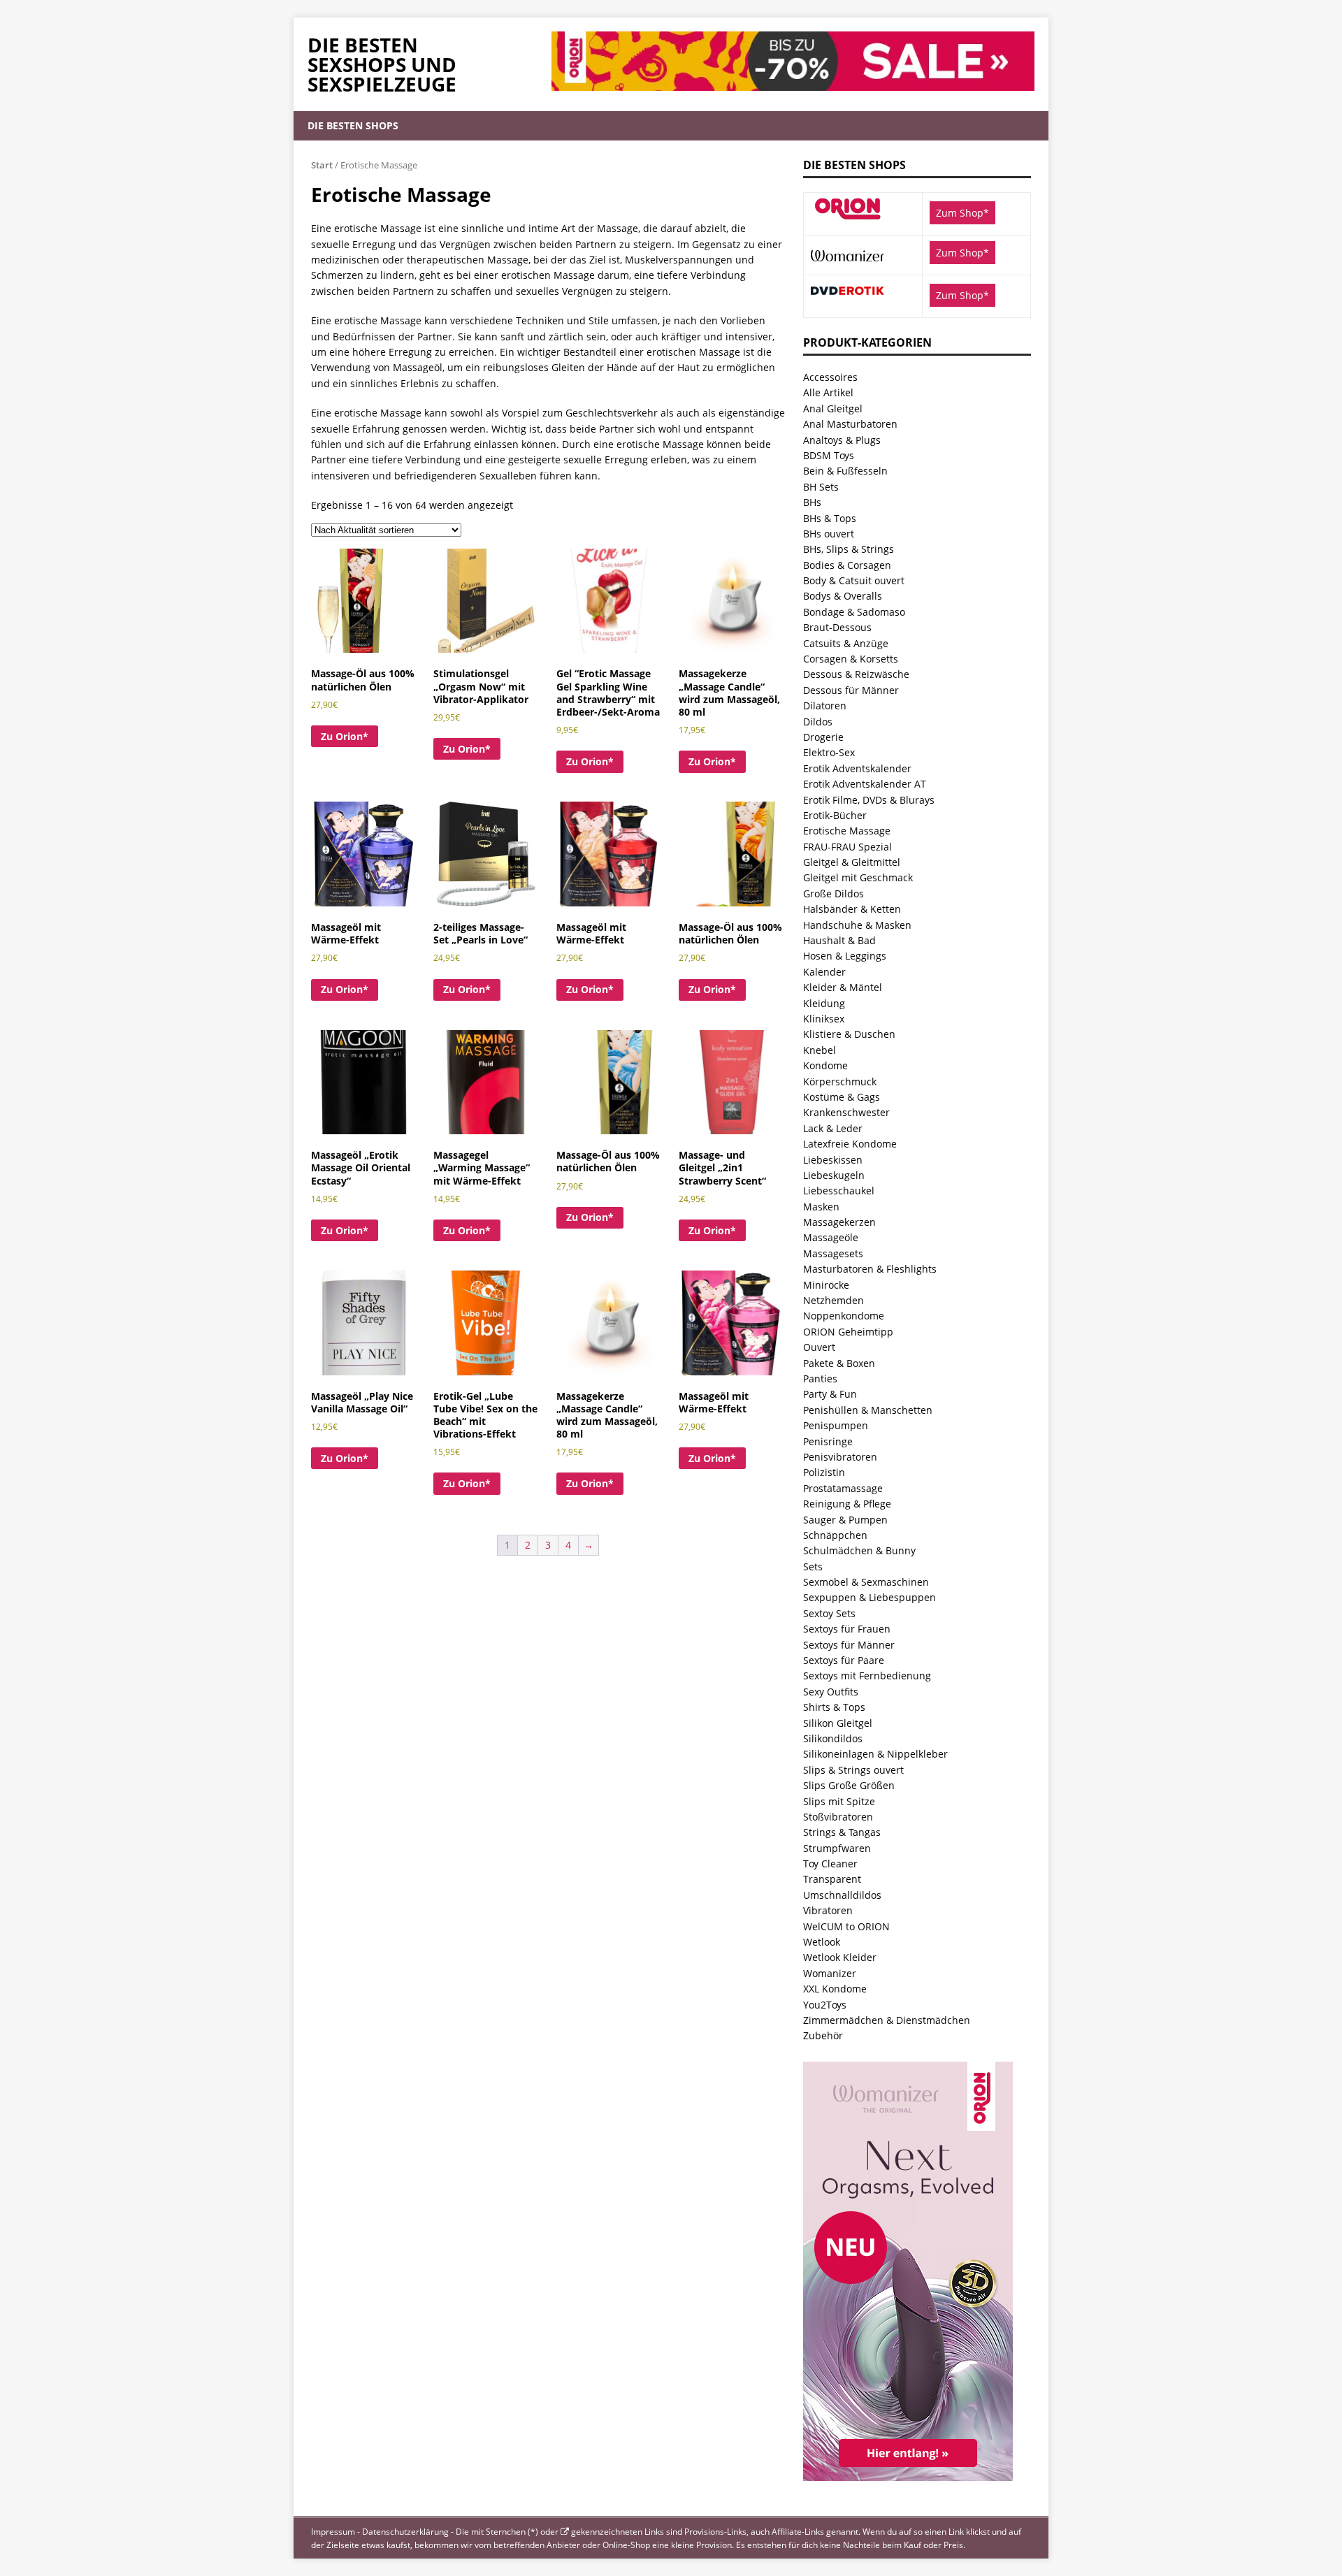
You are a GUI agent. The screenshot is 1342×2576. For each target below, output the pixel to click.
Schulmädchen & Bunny (859, 1550)
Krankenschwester (846, 1112)
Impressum (333, 2532)
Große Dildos (834, 893)
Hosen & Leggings (845, 956)
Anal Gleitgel (833, 408)
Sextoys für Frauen (847, 1629)
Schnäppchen (835, 1535)
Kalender (824, 972)
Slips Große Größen (849, 1785)
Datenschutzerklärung (405, 2532)
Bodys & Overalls (843, 596)
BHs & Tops (830, 518)
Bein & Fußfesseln (845, 471)
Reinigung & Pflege (847, 1504)
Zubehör (823, 2035)
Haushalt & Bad (839, 940)
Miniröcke (826, 1285)
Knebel (820, 1050)
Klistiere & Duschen (849, 1034)
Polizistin (824, 1472)
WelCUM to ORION (846, 1926)
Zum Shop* (962, 213)
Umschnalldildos (842, 1895)
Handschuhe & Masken (857, 925)
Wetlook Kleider (840, 1957)
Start (322, 165)
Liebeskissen (833, 1160)
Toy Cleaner (830, 1864)
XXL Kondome (835, 1989)
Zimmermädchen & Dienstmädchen (887, 2020)
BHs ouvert (829, 534)
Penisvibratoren (840, 1457)
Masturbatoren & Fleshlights (870, 1269)
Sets (813, 1566)
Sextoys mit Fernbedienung (867, 1676)
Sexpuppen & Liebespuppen (870, 1597)
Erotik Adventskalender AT (865, 784)
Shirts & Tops (834, 1707)
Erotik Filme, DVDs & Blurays (869, 800)
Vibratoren (828, 1910)
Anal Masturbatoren (850, 424)
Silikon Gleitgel (838, 1723)
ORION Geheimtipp (848, 1332)
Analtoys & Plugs (842, 440)
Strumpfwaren (837, 1848)
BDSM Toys (829, 455)
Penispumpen (836, 1425)
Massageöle (831, 1237)
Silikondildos (833, 1738)
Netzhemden (834, 1300)
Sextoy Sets (829, 1613)
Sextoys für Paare (844, 1660)
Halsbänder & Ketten (852, 909)
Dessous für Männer (851, 690)
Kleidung (824, 1003)
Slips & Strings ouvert (853, 1770)
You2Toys (825, 2005)
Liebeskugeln (834, 1175)
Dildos (818, 722)
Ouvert (819, 1347)
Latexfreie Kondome (850, 1144)
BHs (812, 502)
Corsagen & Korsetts (851, 659)
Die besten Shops (353, 125)
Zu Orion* (345, 736)
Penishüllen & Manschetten (868, 1410)
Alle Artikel (828, 392)
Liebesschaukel (839, 1191)
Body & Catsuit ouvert (854, 580)
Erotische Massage (847, 831)
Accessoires (830, 377)
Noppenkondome (844, 1316)
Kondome (825, 1065)
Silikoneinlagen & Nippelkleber (875, 1754)
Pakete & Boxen (839, 1363)
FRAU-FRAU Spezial (847, 847)
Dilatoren (825, 705)
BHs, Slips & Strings (849, 549)
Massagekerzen (839, 1222)
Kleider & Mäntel (843, 987)
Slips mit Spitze (839, 1801)
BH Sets (821, 487)
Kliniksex (824, 1019)
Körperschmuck (840, 1081)
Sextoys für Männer (849, 1645)
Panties (820, 1379)
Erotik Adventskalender (857, 768)
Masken (821, 1207)
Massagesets (833, 1253)
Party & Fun (830, 1394)
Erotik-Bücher (835, 815)
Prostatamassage (843, 1488)
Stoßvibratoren (838, 1817)
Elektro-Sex (829, 752)
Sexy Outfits (831, 1692)
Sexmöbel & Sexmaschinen (866, 1582)
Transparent (832, 1879)
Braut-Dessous (837, 627)
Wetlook (822, 1942)
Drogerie (823, 737)
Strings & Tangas (842, 1832)
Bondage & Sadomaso (854, 612)
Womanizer (830, 1973)
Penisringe (828, 1441)
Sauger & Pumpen (845, 1520)
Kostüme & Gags (842, 1097)
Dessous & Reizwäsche (856, 674)
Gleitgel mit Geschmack (858, 877)
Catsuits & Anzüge (846, 643)
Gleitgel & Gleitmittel (852, 862)
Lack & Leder (833, 1128)
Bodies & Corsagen (847, 565)
